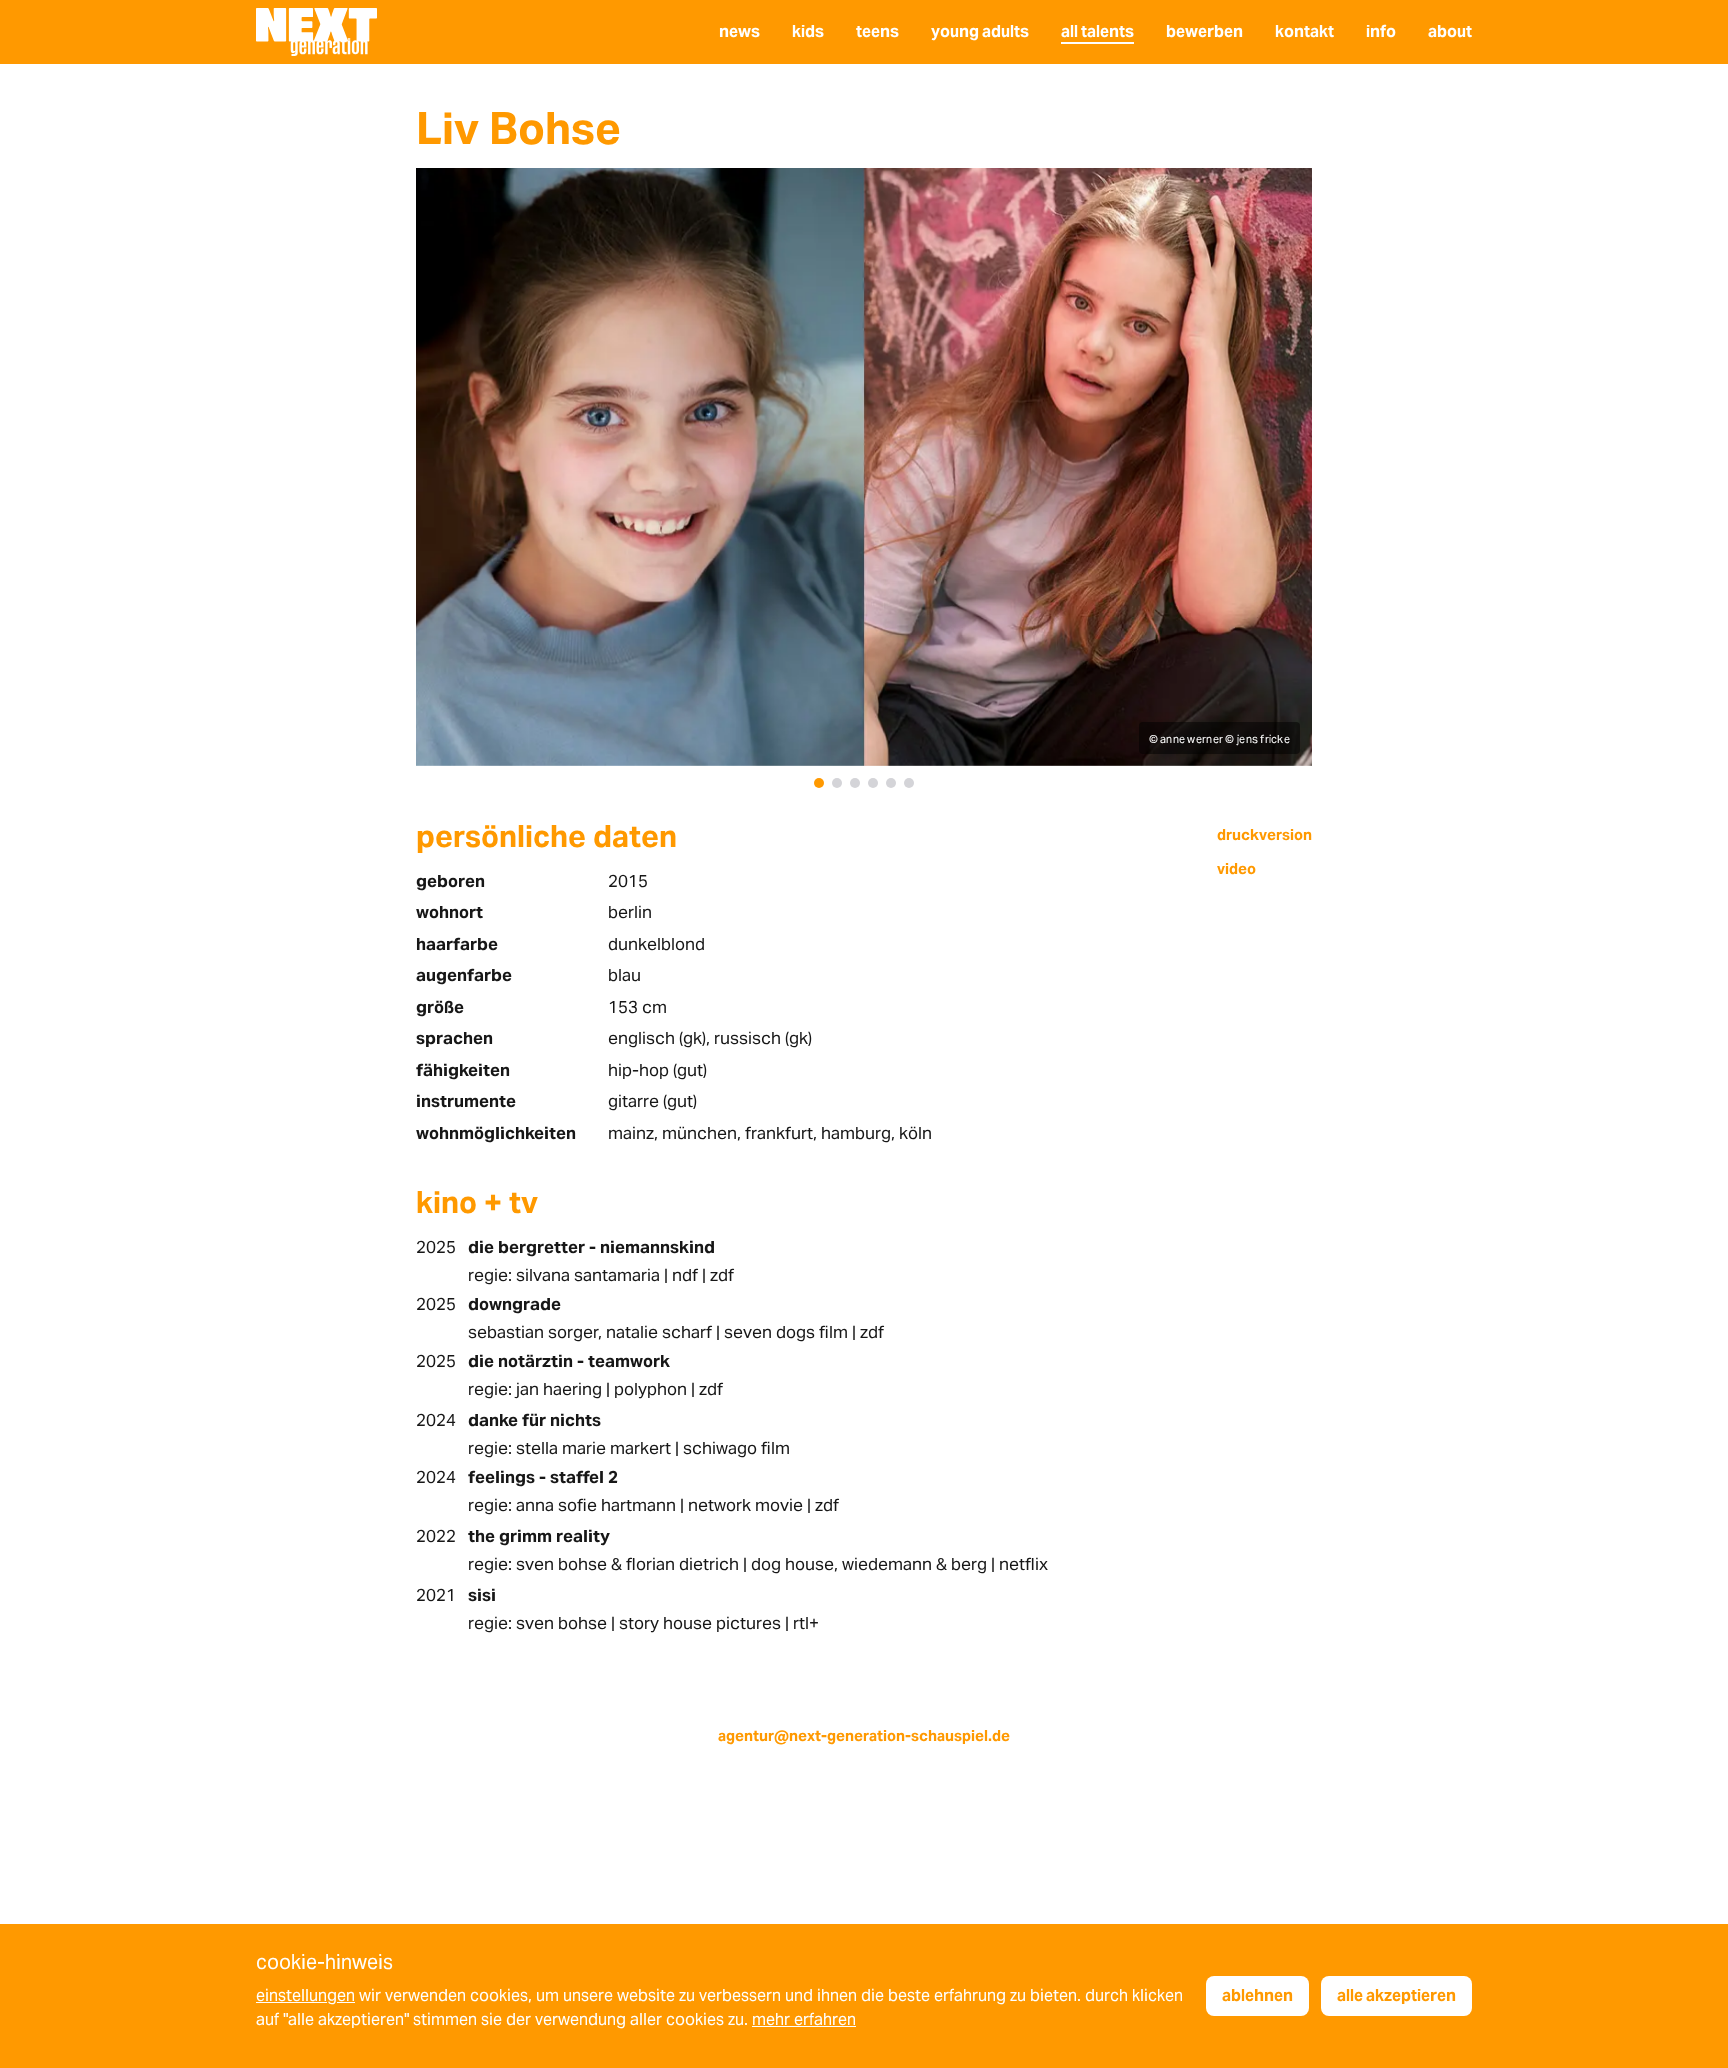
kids (808, 31)
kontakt (1304, 31)
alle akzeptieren (1396, 1995)
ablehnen (1257, 1995)
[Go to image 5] (891, 783)
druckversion (1264, 834)
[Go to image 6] (909, 783)
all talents (1097, 31)
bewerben (1204, 31)
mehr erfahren (804, 2019)
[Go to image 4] (873, 783)
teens (877, 31)
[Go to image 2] (837, 783)
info (1381, 31)
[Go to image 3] (855, 783)
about (1450, 31)
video (1236, 868)
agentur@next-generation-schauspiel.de (864, 1735)
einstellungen (305, 1995)
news (739, 31)
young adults (980, 31)
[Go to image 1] (819, 783)
